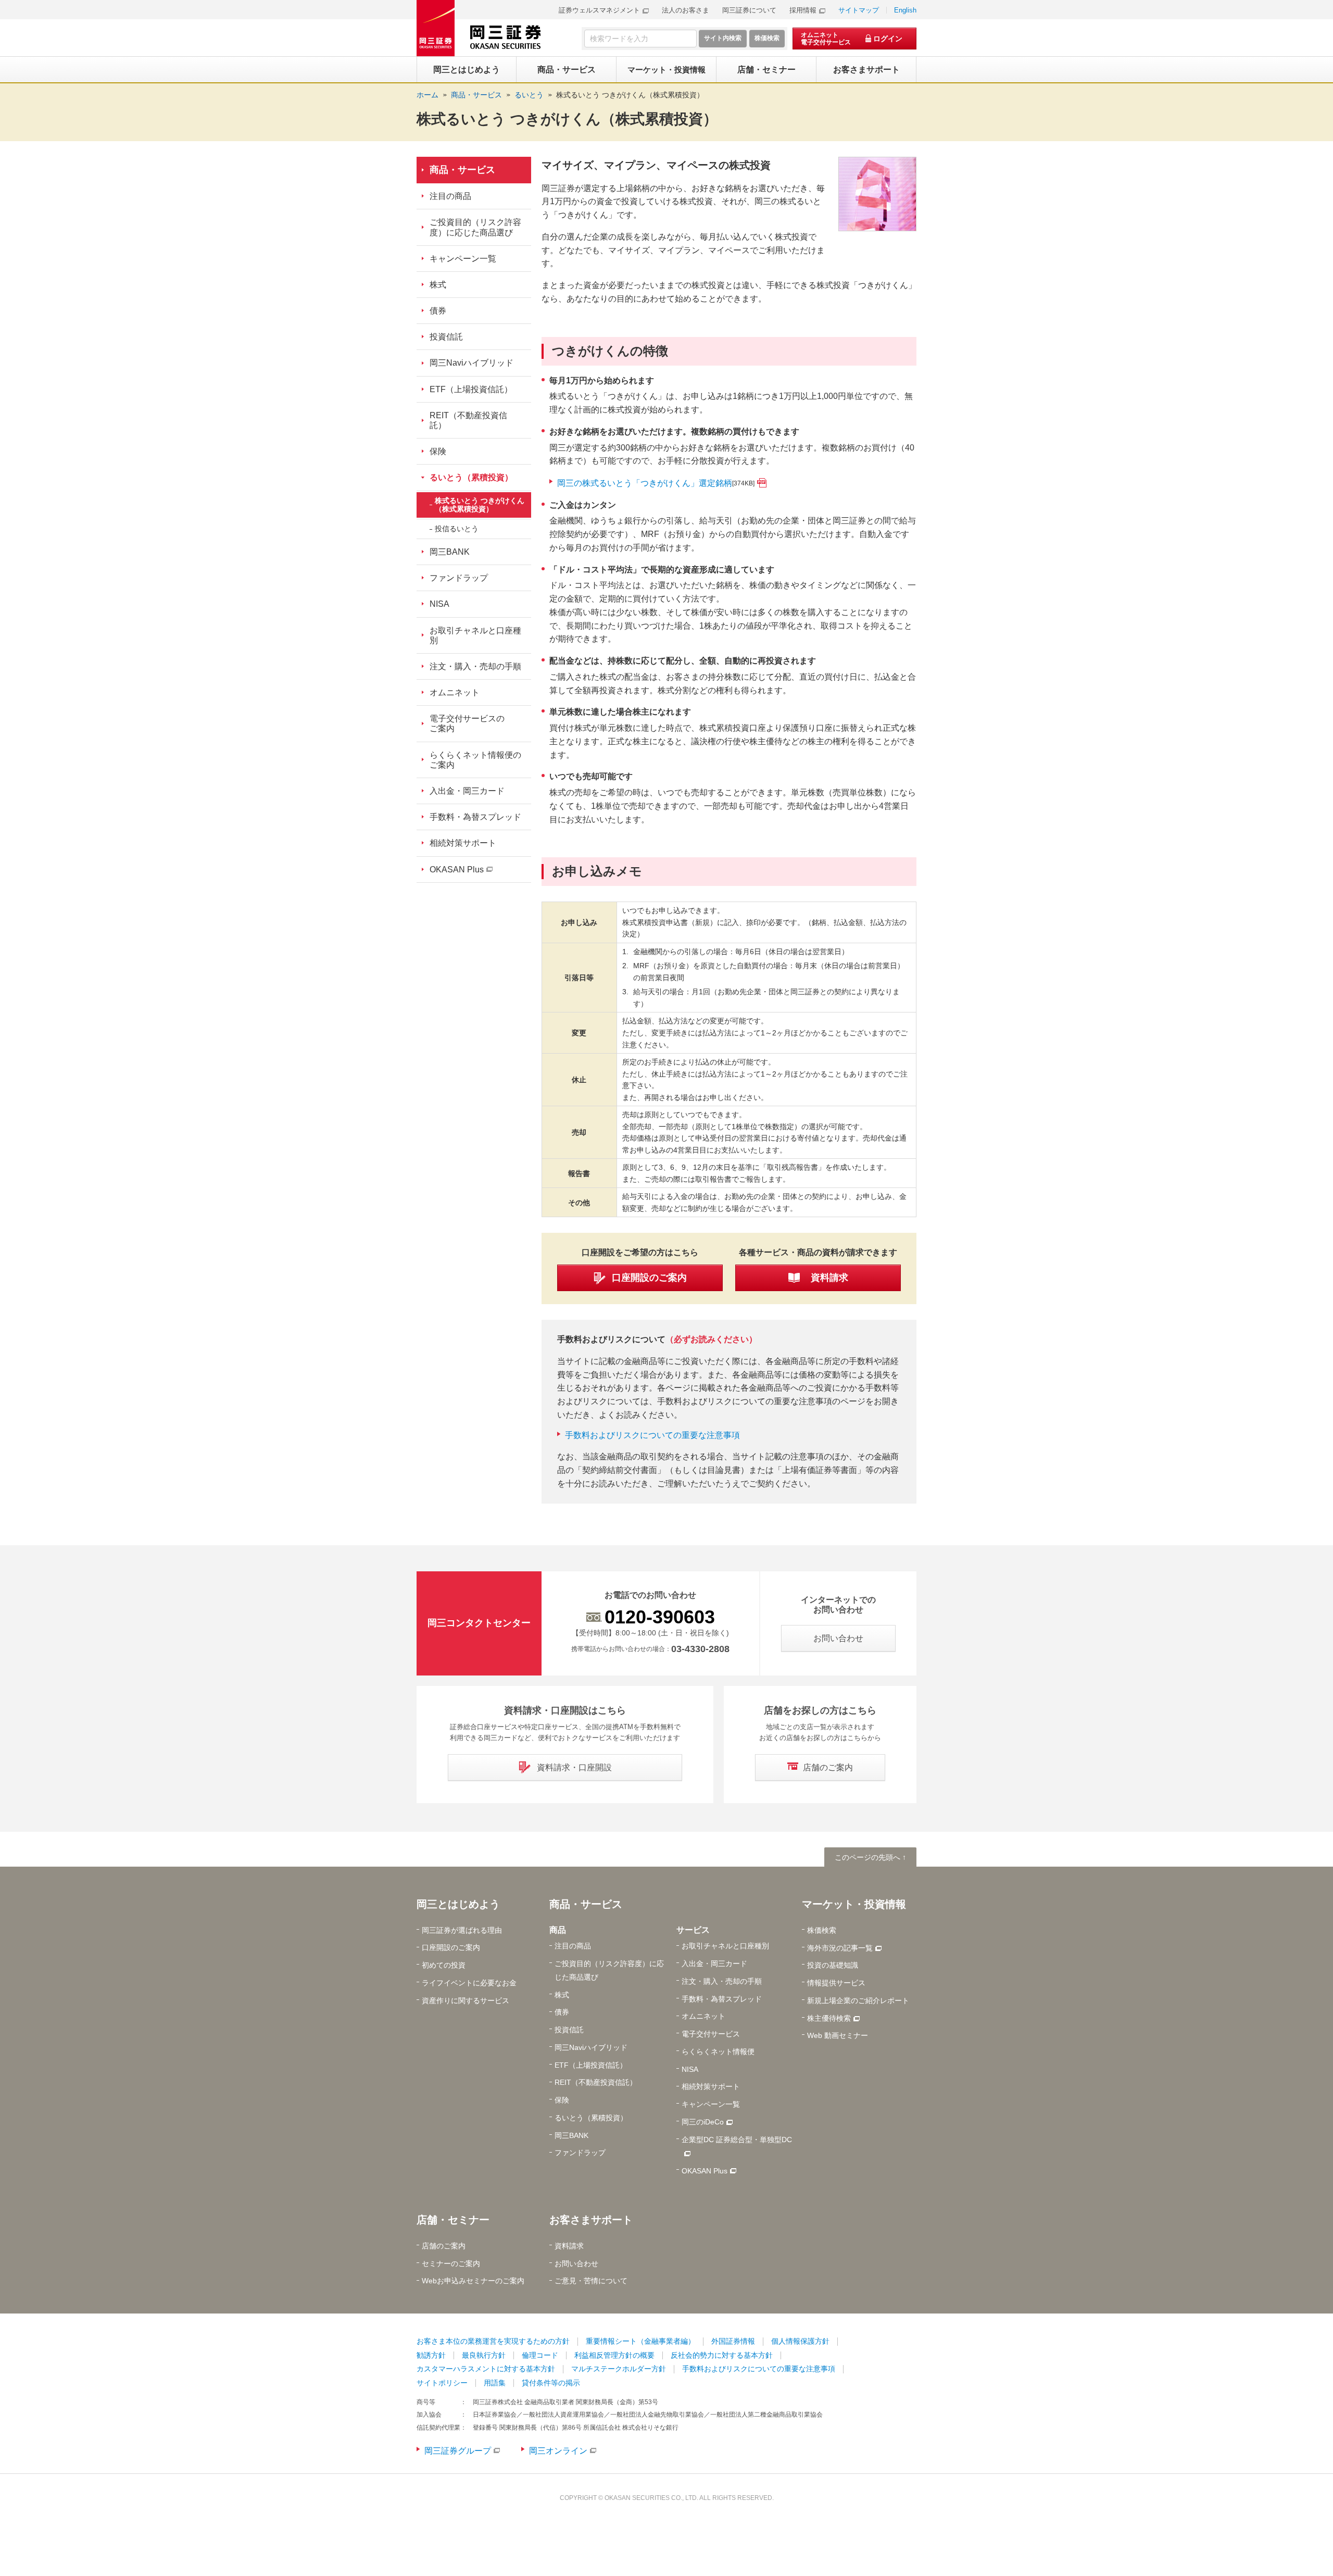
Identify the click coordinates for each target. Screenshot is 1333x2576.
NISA (439, 604)
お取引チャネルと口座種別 (475, 635)
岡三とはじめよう (458, 1904)
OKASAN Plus (457, 870)
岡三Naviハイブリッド (471, 363)
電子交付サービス (711, 2034)
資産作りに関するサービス (466, 2000)
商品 (558, 1930)
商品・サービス (462, 170)
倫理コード (540, 2355)
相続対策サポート (463, 843)
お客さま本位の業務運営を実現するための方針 (493, 2341)
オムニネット (455, 692)
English (905, 10)
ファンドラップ (459, 578)
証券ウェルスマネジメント (599, 10)
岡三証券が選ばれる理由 (462, 1930)
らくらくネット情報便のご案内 (475, 760)
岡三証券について (749, 10)
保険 (438, 451)
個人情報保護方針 (800, 2341)
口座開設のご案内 (451, 1947)
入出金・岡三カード (467, 791)
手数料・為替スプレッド (475, 817)
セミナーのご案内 (451, 2264)
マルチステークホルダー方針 (619, 2369)
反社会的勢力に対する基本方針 (722, 2355)
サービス (693, 1930)
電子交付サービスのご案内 (467, 723)
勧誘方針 (431, 2355)
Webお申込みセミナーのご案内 (473, 2281)
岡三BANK (450, 552)
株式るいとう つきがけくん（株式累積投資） (630, 95)
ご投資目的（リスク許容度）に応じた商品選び (475, 227)
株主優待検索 (829, 2018)
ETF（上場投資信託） (471, 389)
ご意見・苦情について (591, 2281)
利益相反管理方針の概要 (614, 2355)
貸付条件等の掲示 (551, 2383)
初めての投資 (444, 1965)
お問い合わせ (576, 2264)
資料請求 (569, 2246)
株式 (438, 285)
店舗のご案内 (444, 2246)
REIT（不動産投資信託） (468, 420)
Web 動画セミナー (838, 2035)
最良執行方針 (484, 2355)
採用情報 (803, 10)
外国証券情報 (733, 2341)
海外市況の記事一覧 (840, 1948)
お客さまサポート (591, 2220)
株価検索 (822, 1930)
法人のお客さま (686, 10)
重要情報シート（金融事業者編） (640, 2341)
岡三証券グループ (458, 2451)
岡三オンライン (558, 2451)
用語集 (495, 2383)
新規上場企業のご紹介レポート (858, 2000)
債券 (438, 311)
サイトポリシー (442, 2383)
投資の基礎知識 (833, 1965)
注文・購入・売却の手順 (475, 666)
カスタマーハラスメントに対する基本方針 (486, 2369)
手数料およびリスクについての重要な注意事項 (652, 1435)
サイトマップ (859, 10)
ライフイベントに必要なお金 (469, 1983)
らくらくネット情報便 (718, 2052)
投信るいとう (457, 529)
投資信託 (446, 337)
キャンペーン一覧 (463, 259)
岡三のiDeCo (703, 2122)
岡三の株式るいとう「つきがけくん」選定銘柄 (656, 483)
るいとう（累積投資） (471, 477)
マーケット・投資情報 (854, 1904)
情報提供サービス (836, 1983)
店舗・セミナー (453, 2220)
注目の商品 (450, 196)
